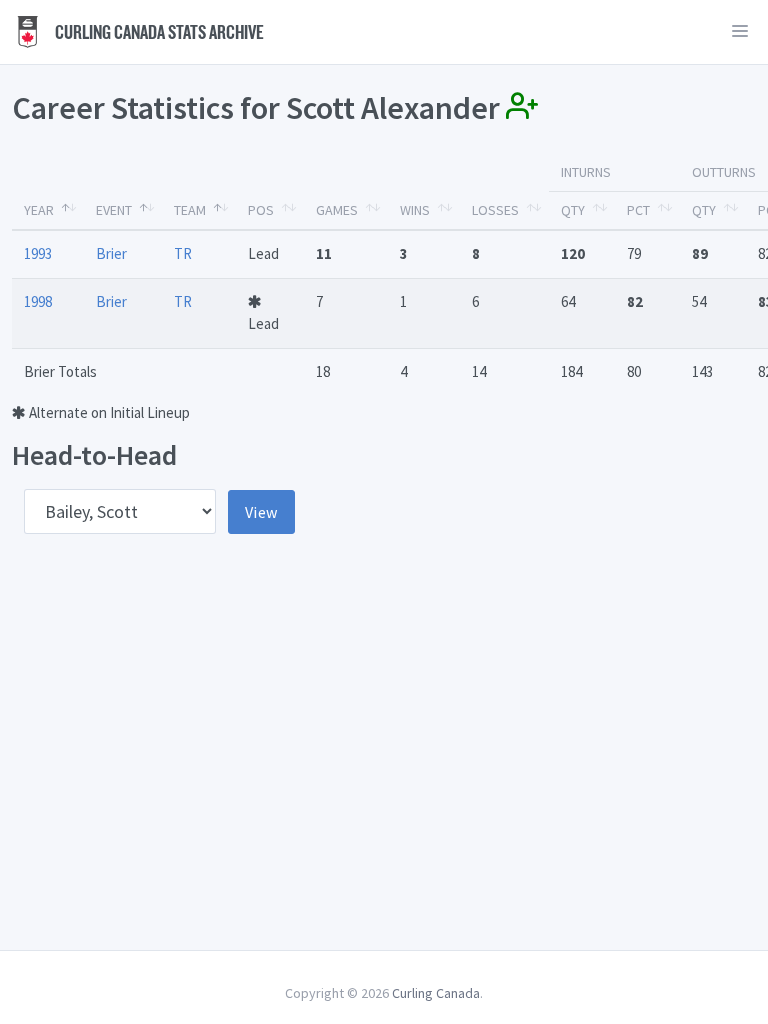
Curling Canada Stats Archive (158, 32)
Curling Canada (436, 993)
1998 (38, 301)
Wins (415, 210)
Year (39, 210)
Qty (573, 210)
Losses (495, 210)
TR (183, 253)
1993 (38, 253)
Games (337, 210)
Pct (638, 210)
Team (190, 210)
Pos (261, 210)
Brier (111, 253)
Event (114, 210)
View (261, 512)
